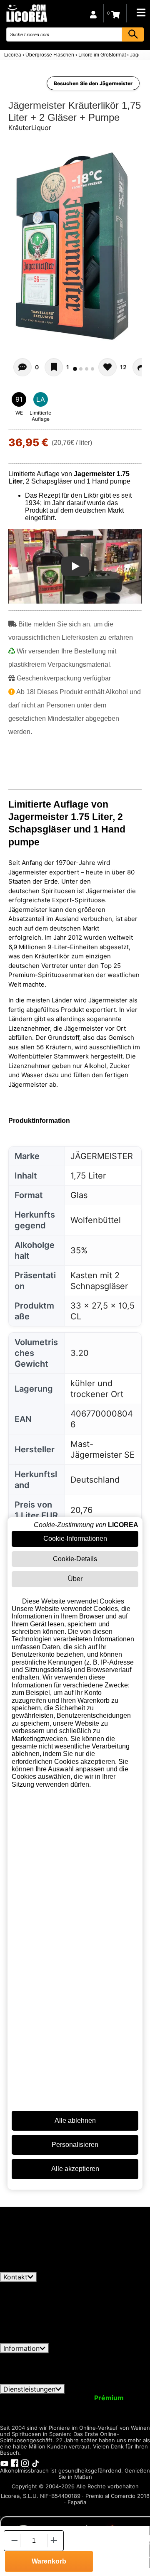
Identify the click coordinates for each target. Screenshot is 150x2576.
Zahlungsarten (106, 2372)
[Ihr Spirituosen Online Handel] (26, 13)
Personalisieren (75, 2145)
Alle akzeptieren (75, 2169)
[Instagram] (25, 2463)
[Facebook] (15, 2463)
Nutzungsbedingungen (40, 2357)
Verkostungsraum (82, 2413)
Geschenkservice (96, 2406)
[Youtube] (4, 2463)
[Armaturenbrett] (93, 13)
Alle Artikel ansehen (38, 2268)
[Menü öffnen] (141, 12)
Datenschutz (104, 2357)
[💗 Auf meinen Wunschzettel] (54, 367)
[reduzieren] (14, 2540)
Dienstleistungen (29, 2389)
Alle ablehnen (75, 2120)
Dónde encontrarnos (102, 2380)
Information (21, 2348)
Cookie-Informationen (75, 1538)
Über (75, 1579)
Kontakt (15, 2277)
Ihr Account (24, 2398)
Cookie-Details (75, 1559)
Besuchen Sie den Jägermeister (93, 83)
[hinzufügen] (54, 2540)
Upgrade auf (88, 2398)
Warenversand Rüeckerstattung (49, 2365)
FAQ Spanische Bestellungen (60, 2369)
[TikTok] (35, 2463)
